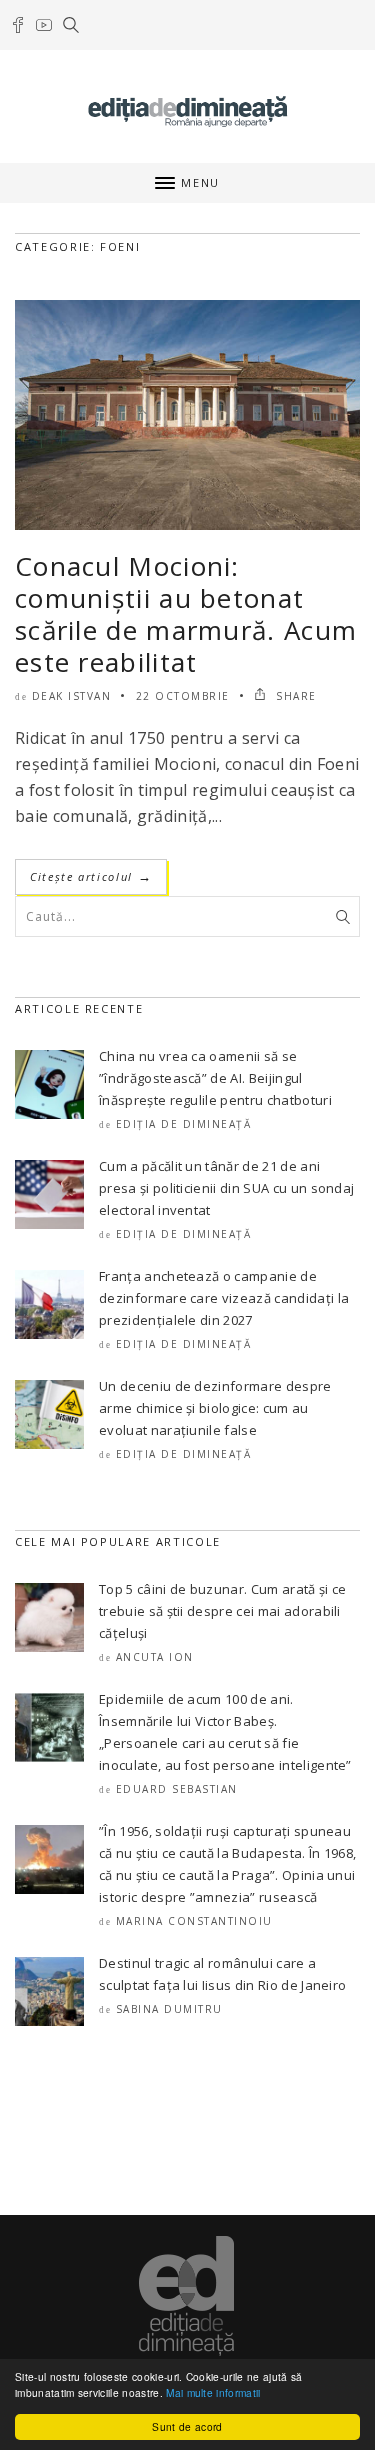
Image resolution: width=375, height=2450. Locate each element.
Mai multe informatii (213, 2392)
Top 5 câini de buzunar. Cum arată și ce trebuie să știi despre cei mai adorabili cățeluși (222, 1611)
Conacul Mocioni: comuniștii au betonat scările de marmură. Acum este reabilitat (186, 614)
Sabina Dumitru (169, 2009)
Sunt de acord (187, 2426)
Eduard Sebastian (177, 1789)
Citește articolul (91, 876)
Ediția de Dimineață (184, 1124)
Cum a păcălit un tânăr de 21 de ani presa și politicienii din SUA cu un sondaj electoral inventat (226, 1188)
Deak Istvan (72, 696)
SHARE (294, 696)
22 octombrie (183, 696)
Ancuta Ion (155, 1657)
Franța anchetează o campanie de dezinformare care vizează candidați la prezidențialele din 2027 (224, 1298)
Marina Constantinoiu (194, 1921)
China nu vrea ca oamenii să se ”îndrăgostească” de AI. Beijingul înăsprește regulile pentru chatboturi (215, 1078)
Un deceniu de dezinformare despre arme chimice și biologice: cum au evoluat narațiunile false (215, 1408)
